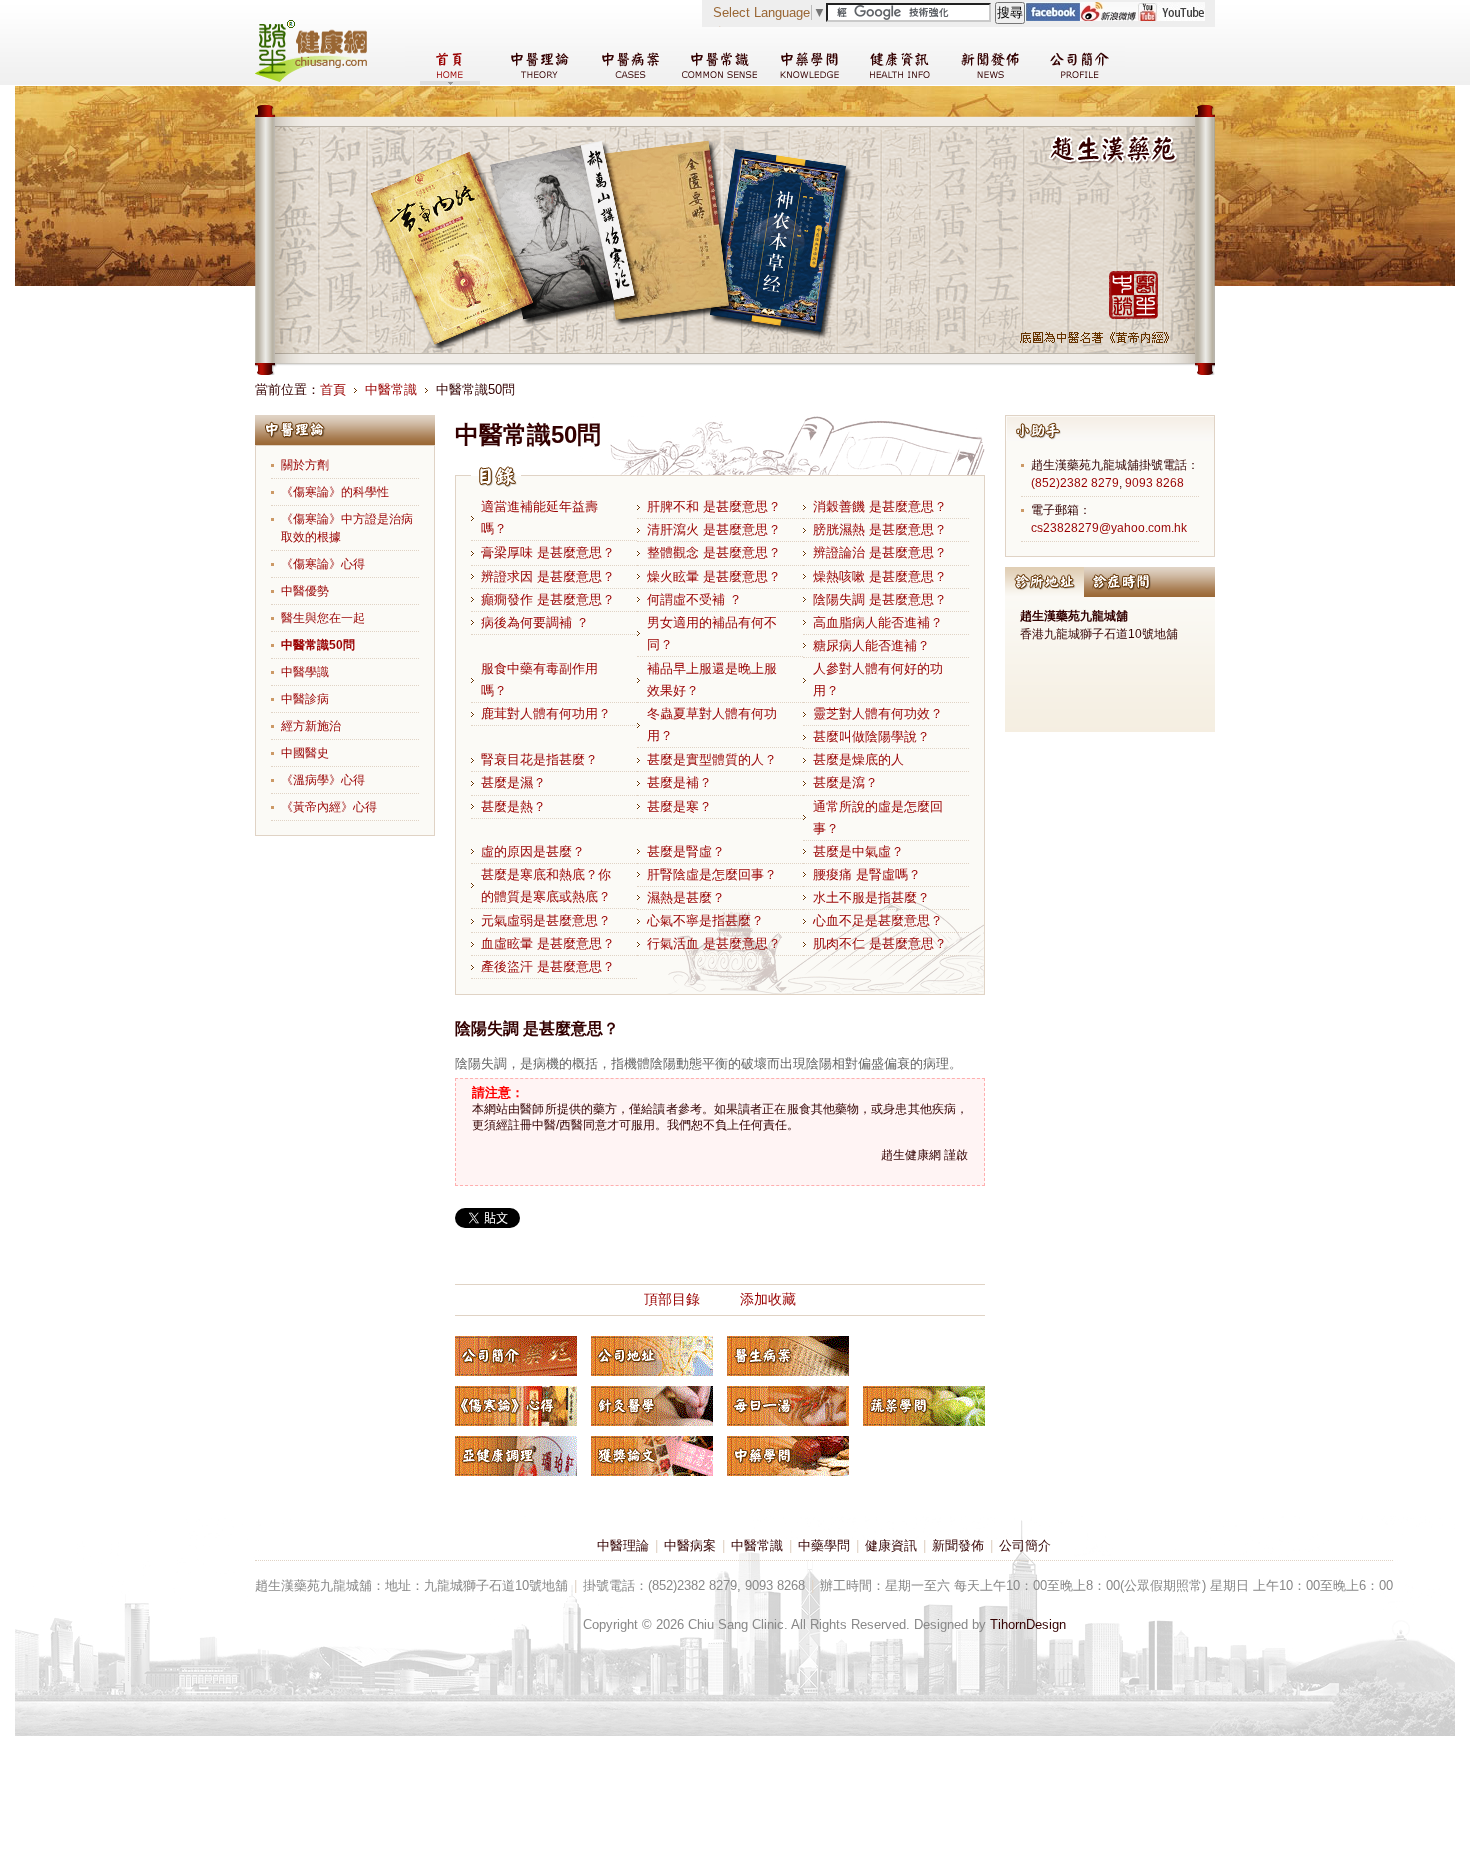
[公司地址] (652, 1356)
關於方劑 (305, 465)
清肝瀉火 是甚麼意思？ (714, 529)
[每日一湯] (788, 1406)
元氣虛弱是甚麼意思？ (546, 920)
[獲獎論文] (652, 1456)
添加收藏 (768, 1299)
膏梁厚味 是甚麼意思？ (548, 552)
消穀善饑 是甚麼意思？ (880, 506)
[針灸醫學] (652, 1406)
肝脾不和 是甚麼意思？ (714, 506)
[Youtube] (1171, 16)
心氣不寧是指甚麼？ (705, 920)
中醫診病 (305, 699)
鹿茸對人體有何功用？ (546, 713)
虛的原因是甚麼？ (533, 851)
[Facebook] (1052, 16)
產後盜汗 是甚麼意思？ (548, 966)
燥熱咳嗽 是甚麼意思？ (880, 576)
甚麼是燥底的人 (858, 759)
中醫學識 (305, 672)
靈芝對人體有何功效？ (878, 713)
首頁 (333, 389)
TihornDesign (1028, 1624)
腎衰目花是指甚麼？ (539, 759)
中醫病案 (690, 1545)
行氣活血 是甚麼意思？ (714, 943)
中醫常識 (391, 389)
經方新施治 (311, 726)
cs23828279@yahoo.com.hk (1109, 528)
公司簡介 (1025, 1545)
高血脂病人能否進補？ (878, 622)
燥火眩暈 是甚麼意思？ (714, 576)
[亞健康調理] (516, 1456)
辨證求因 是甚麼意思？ (548, 576)
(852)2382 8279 (1075, 483)
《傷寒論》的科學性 (335, 492)
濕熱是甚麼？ (686, 897)
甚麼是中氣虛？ (858, 851)
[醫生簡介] (516, 1356)
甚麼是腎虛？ (686, 851)
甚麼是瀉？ (845, 782)
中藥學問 (824, 1545)
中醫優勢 (305, 591)
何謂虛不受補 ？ (694, 599)
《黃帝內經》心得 (329, 807)
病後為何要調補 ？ (535, 622)
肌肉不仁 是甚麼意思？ (880, 943)
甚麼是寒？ (679, 806)
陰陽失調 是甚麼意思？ (880, 599)
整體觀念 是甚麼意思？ (714, 552)
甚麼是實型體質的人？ (712, 759)
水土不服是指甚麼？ (871, 897)
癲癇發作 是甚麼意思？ (548, 599)
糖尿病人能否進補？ (871, 645)
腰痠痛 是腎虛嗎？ (867, 874)
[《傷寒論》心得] (516, 1406)
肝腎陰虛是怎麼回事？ (712, 874)
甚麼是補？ (679, 782)
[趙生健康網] (311, 77)
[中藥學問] (788, 1456)
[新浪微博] (1108, 16)
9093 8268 (1154, 483)
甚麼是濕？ (513, 782)
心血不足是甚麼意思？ (878, 920)
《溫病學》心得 (323, 780)
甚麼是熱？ (513, 806)
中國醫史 (305, 753)
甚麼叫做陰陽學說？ (871, 736)
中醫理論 (623, 1545)
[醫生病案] (788, 1356)
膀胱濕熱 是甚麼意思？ (880, 529)
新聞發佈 (958, 1545)
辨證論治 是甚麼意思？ (880, 552)
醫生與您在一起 (323, 618)
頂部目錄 (672, 1299)
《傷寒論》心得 (323, 564)
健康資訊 (891, 1545)
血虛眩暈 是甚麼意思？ (548, 943)
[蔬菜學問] (924, 1406)
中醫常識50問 (318, 645)
